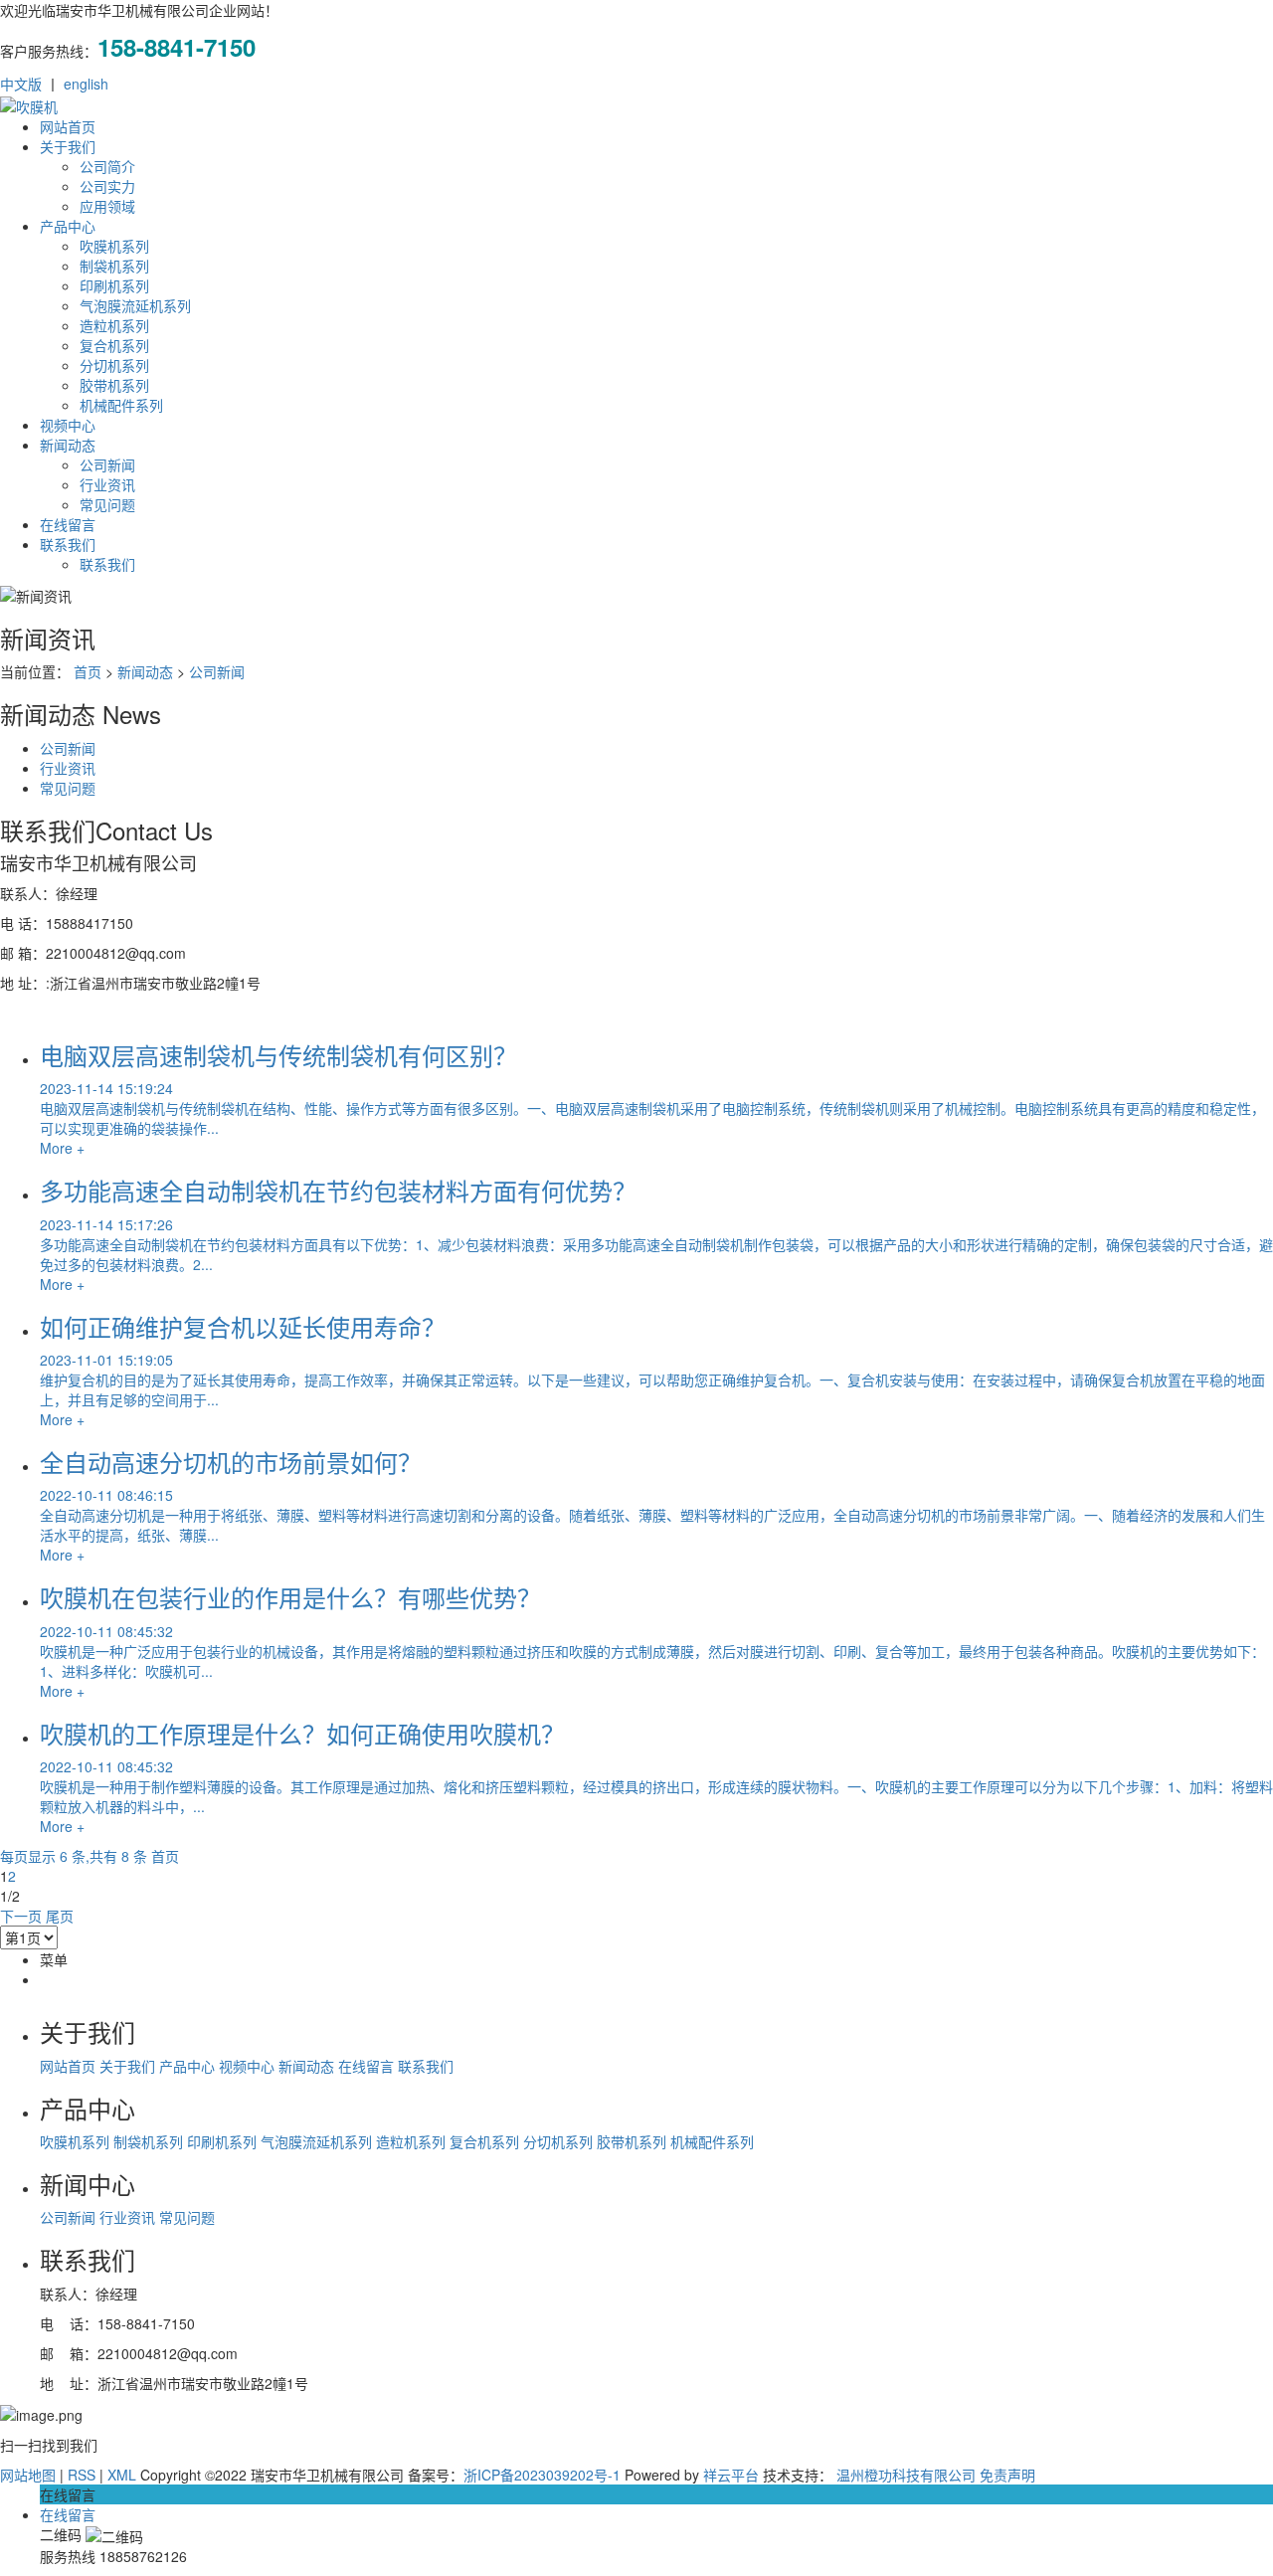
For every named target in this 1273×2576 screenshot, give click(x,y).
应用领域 (107, 206)
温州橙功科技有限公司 (906, 2475)
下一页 (21, 1916)
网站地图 (28, 2475)
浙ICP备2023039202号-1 (542, 2475)
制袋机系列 (114, 266)
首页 (88, 671)
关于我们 (68, 146)
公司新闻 (107, 464)
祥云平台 (731, 2475)
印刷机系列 (114, 285)
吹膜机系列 (114, 246)
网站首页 (68, 126)
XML (122, 2475)
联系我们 (68, 544)
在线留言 (68, 524)
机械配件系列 (121, 405)
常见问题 (107, 504)
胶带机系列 (114, 385)
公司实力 (107, 186)
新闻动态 (68, 445)
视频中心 (68, 425)
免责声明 (1007, 2475)
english (86, 84)
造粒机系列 (114, 325)
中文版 (21, 84)
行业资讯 (107, 484)
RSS (82, 2475)
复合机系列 (114, 345)
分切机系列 (114, 365)
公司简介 (107, 166)
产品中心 (68, 226)
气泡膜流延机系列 (135, 305)
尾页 (60, 1916)
